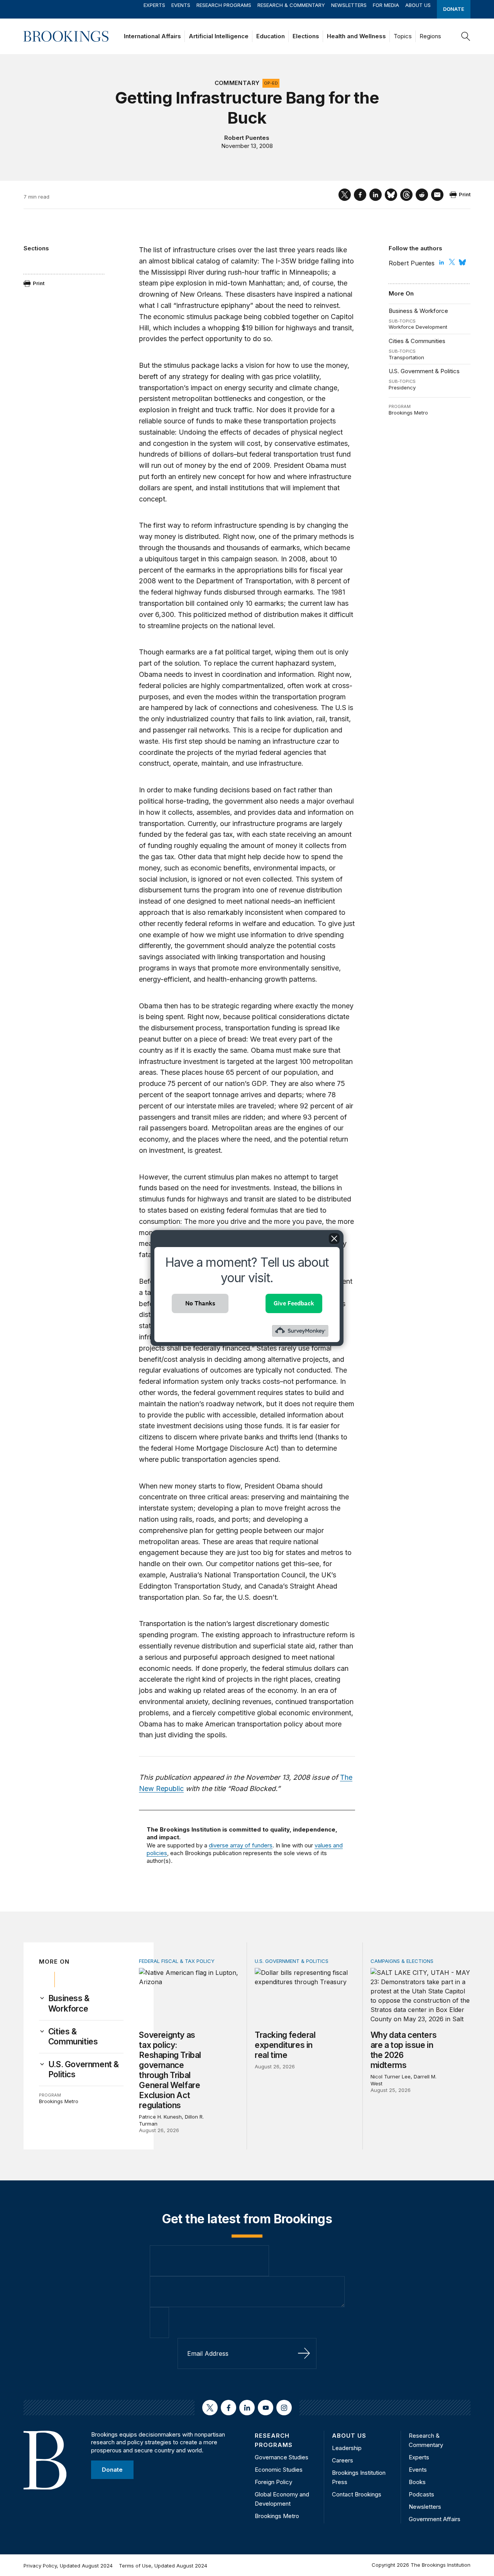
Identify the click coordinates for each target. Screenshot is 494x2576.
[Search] (466, 36)
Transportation (406, 357)
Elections (306, 36)
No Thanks (200, 1303)
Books (417, 2482)
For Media (386, 5)
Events (181, 5)
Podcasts (421, 2494)
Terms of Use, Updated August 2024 (163, 2566)
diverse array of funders (241, 1845)
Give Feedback (294, 1303)
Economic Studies (279, 2470)
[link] (86, 2003)
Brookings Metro (408, 413)
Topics (403, 36)
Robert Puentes (247, 138)
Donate (454, 9)
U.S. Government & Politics (424, 371)
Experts (154, 5)
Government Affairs (435, 2519)
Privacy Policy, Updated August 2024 (68, 2566)
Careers (343, 2460)
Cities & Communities (417, 341)
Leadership (347, 2448)
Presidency (402, 387)
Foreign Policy (273, 2482)
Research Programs (224, 5)
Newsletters (349, 5)
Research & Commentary (291, 5)
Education (271, 36)
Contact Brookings (357, 2494)
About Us (418, 5)
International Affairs (152, 36)
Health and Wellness (356, 36)
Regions (430, 36)
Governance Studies (282, 2457)
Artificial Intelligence (219, 36)
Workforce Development (418, 327)
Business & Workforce (418, 311)
